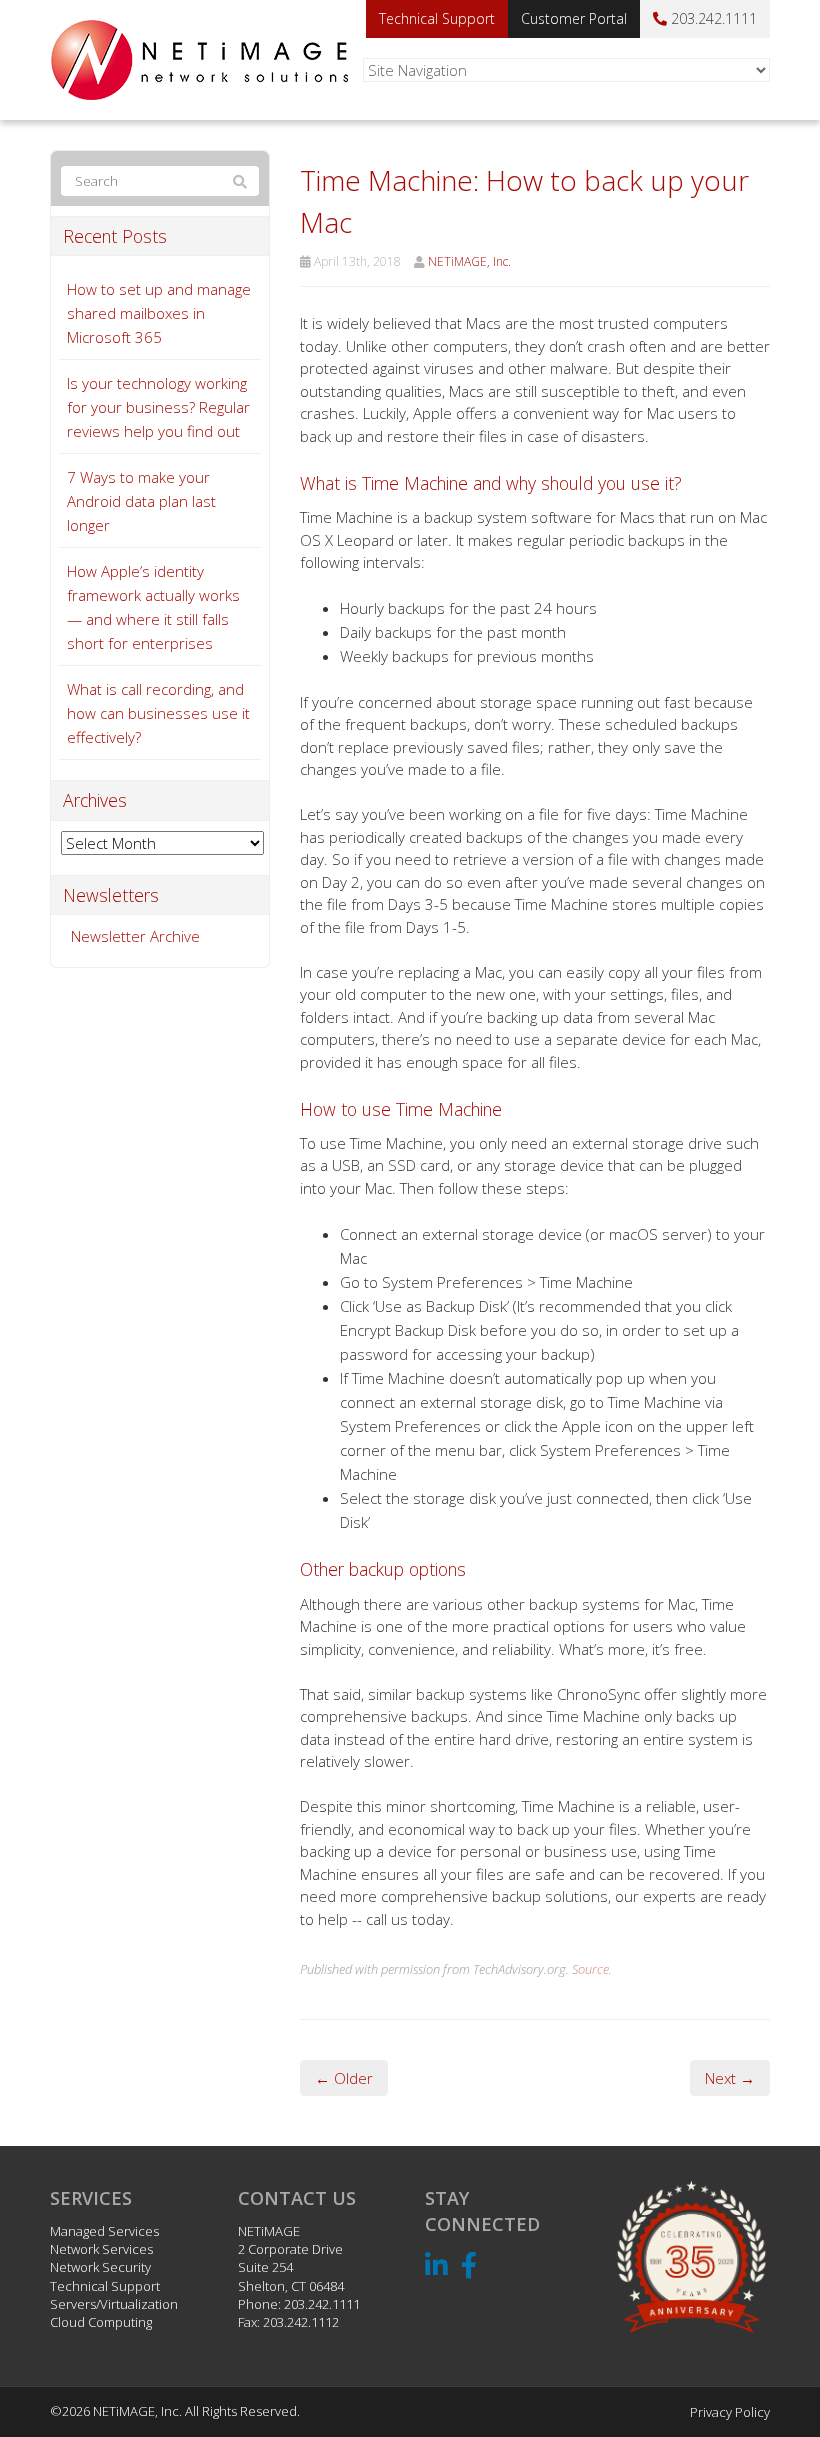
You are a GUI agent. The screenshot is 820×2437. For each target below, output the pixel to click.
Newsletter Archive (135, 936)
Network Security (100, 2267)
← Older (344, 2078)
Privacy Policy (730, 2412)
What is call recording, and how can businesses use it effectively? (158, 713)
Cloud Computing (101, 2322)
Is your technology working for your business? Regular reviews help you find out (158, 407)
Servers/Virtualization (114, 2304)
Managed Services (104, 2231)
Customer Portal (574, 18)
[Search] (240, 182)
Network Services (101, 2249)
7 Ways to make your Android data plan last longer (141, 501)
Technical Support (437, 18)
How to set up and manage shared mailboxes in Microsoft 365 (159, 313)
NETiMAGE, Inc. (469, 261)
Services (91, 2198)
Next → (730, 2078)
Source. (592, 1969)
